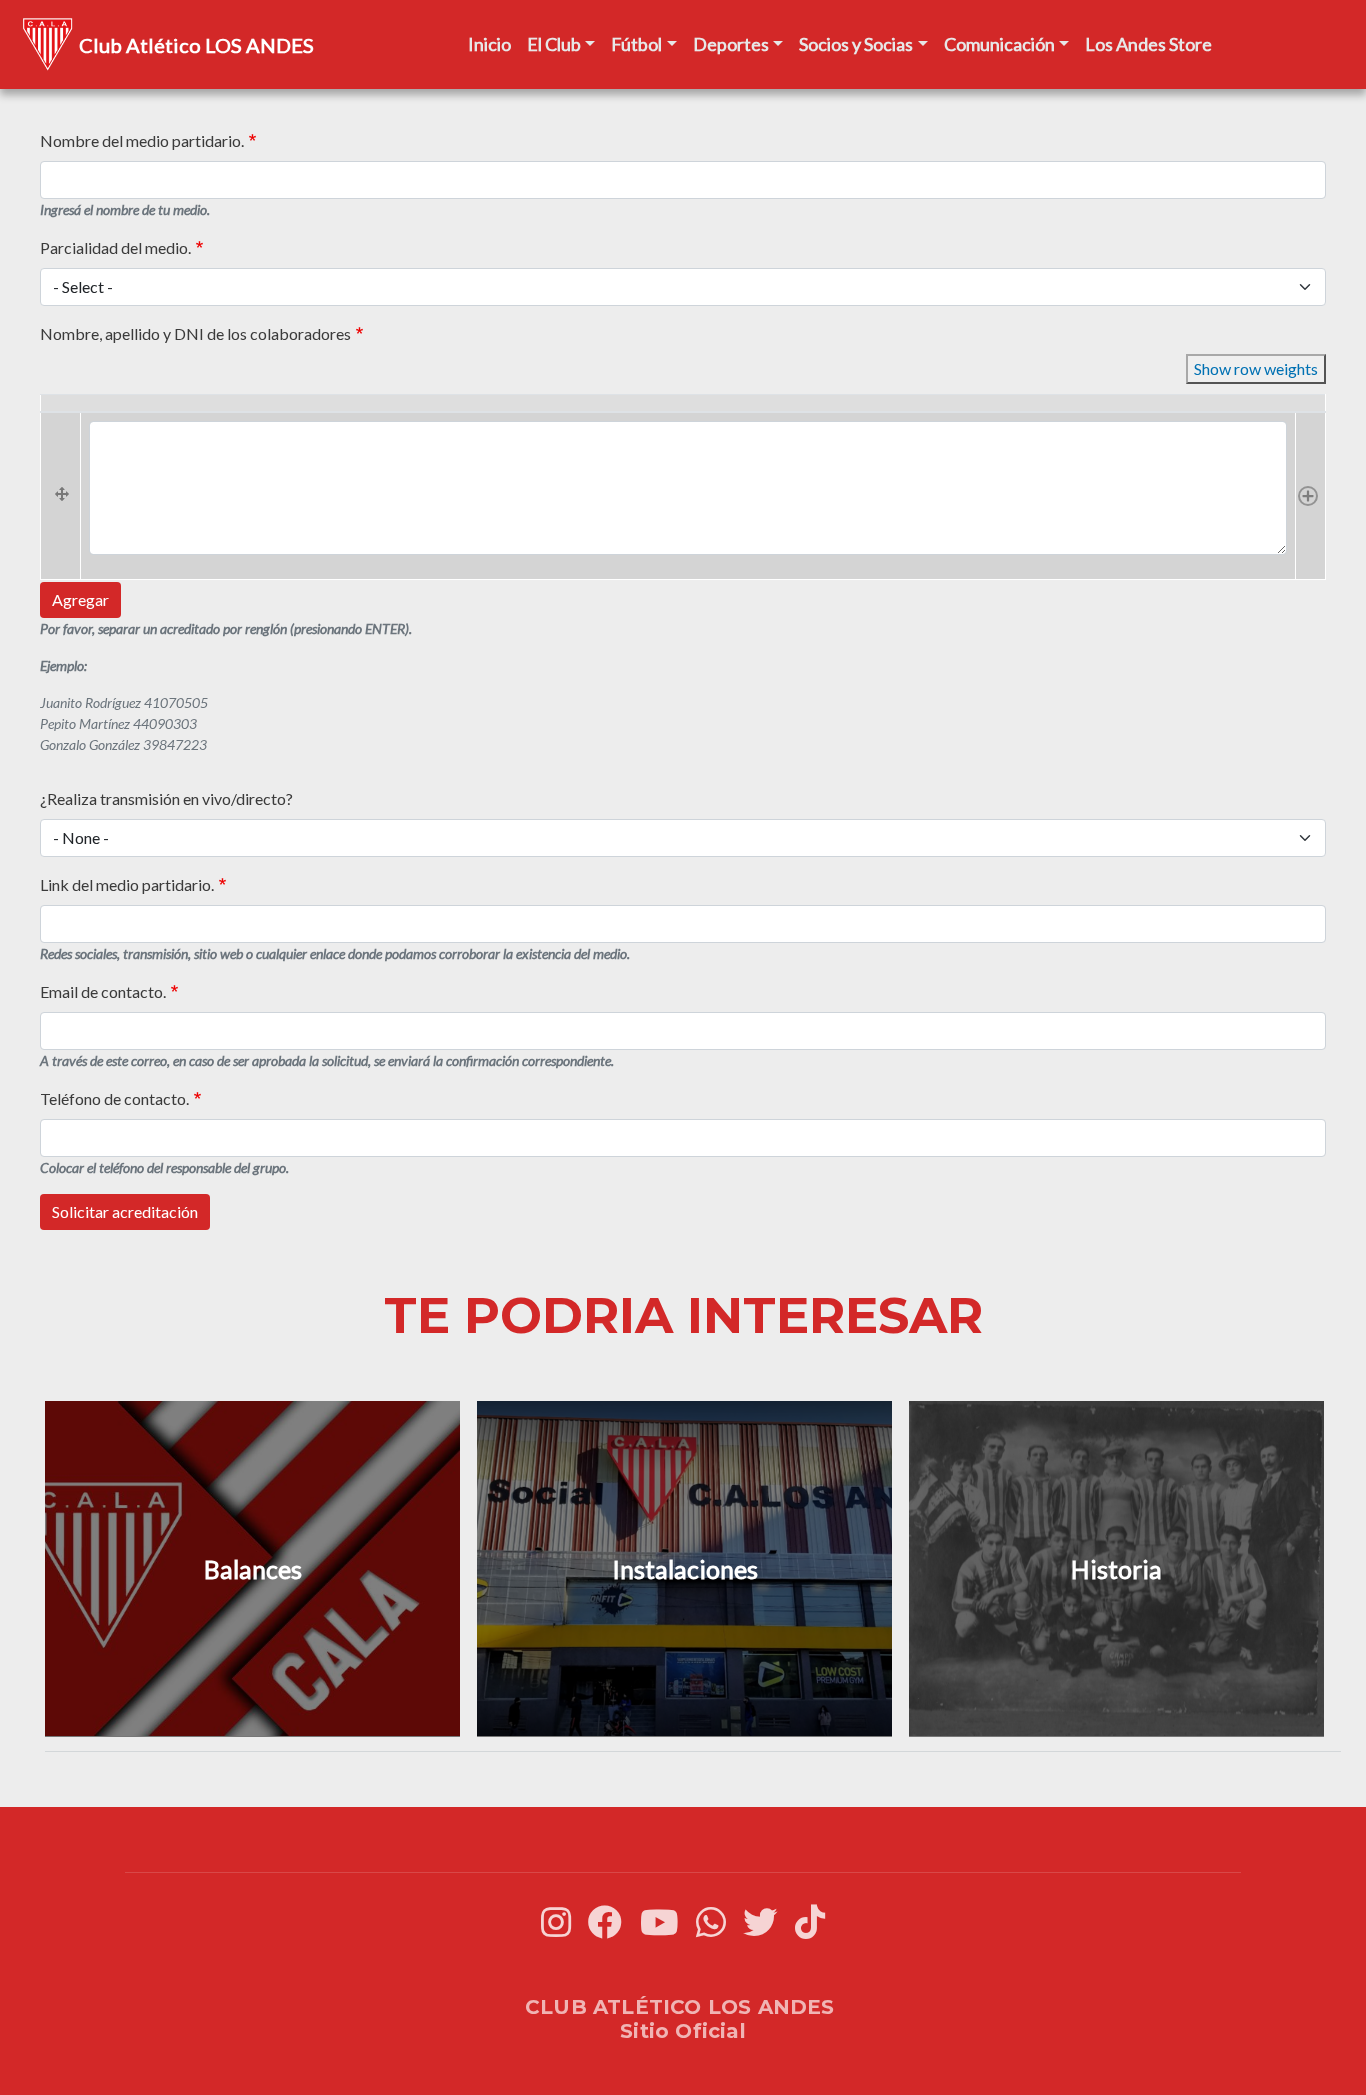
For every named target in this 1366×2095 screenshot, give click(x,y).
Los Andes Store (1148, 44)
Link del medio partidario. (127, 884)
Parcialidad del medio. (115, 247)
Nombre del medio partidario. (142, 140)
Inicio (489, 44)
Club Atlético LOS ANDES (196, 45)
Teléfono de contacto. (114, 1098)
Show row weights (1256, 368)
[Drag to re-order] (60, 495)
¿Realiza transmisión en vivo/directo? (166, 798)
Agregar (80, 599)
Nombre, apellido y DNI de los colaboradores (195, 333)
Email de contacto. (103, 991)
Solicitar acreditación (125, 1211)
